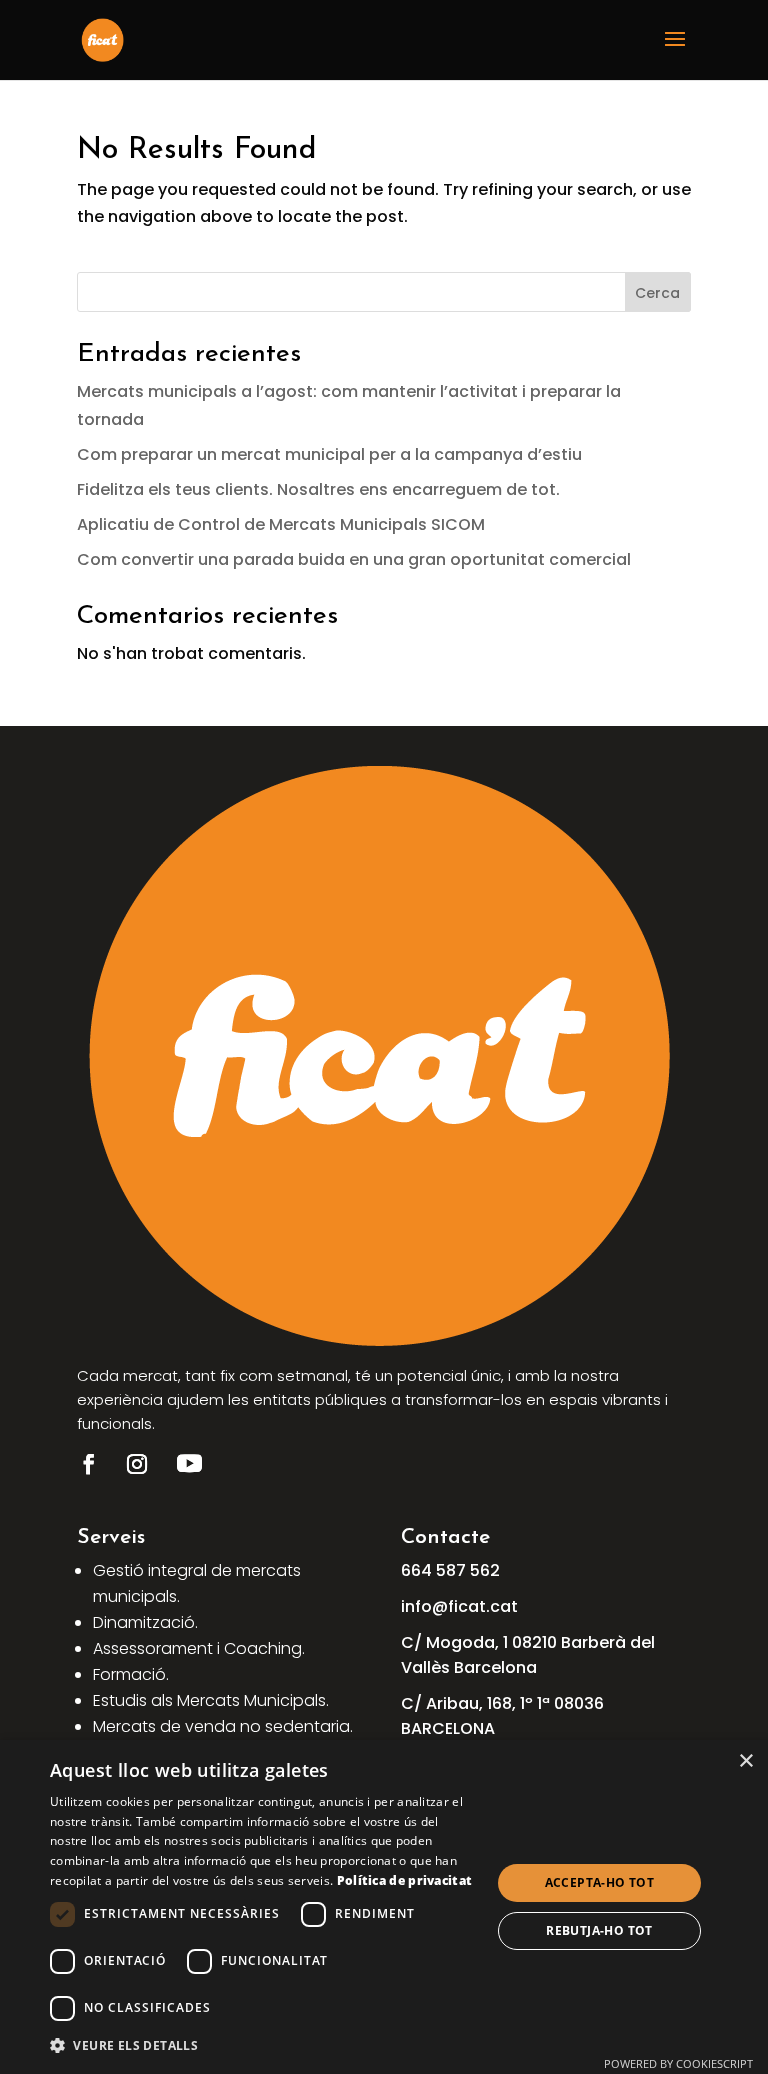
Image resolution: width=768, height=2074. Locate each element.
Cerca (657, 293)
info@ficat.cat (459, 1606)
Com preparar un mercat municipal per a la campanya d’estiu (329, 454)
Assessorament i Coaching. (199, 1648)
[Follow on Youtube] (190, 1464)
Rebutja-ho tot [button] (599, 1930)
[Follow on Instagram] (137, 1464)
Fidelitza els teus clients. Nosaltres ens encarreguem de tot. (318, 489)
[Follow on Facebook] (89, 1464)
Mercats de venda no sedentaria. (223, 1726)
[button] (264, 2045)
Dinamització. (145, 1622)
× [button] (745, 1761)
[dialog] (384, 1907)
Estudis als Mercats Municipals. (211, 1700)
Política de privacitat (405, 1880)
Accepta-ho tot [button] (600, 1882)
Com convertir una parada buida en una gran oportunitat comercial (354, 559)
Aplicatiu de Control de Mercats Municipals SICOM (281, 524)
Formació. (131, 1674)
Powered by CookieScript (678, 2063)
